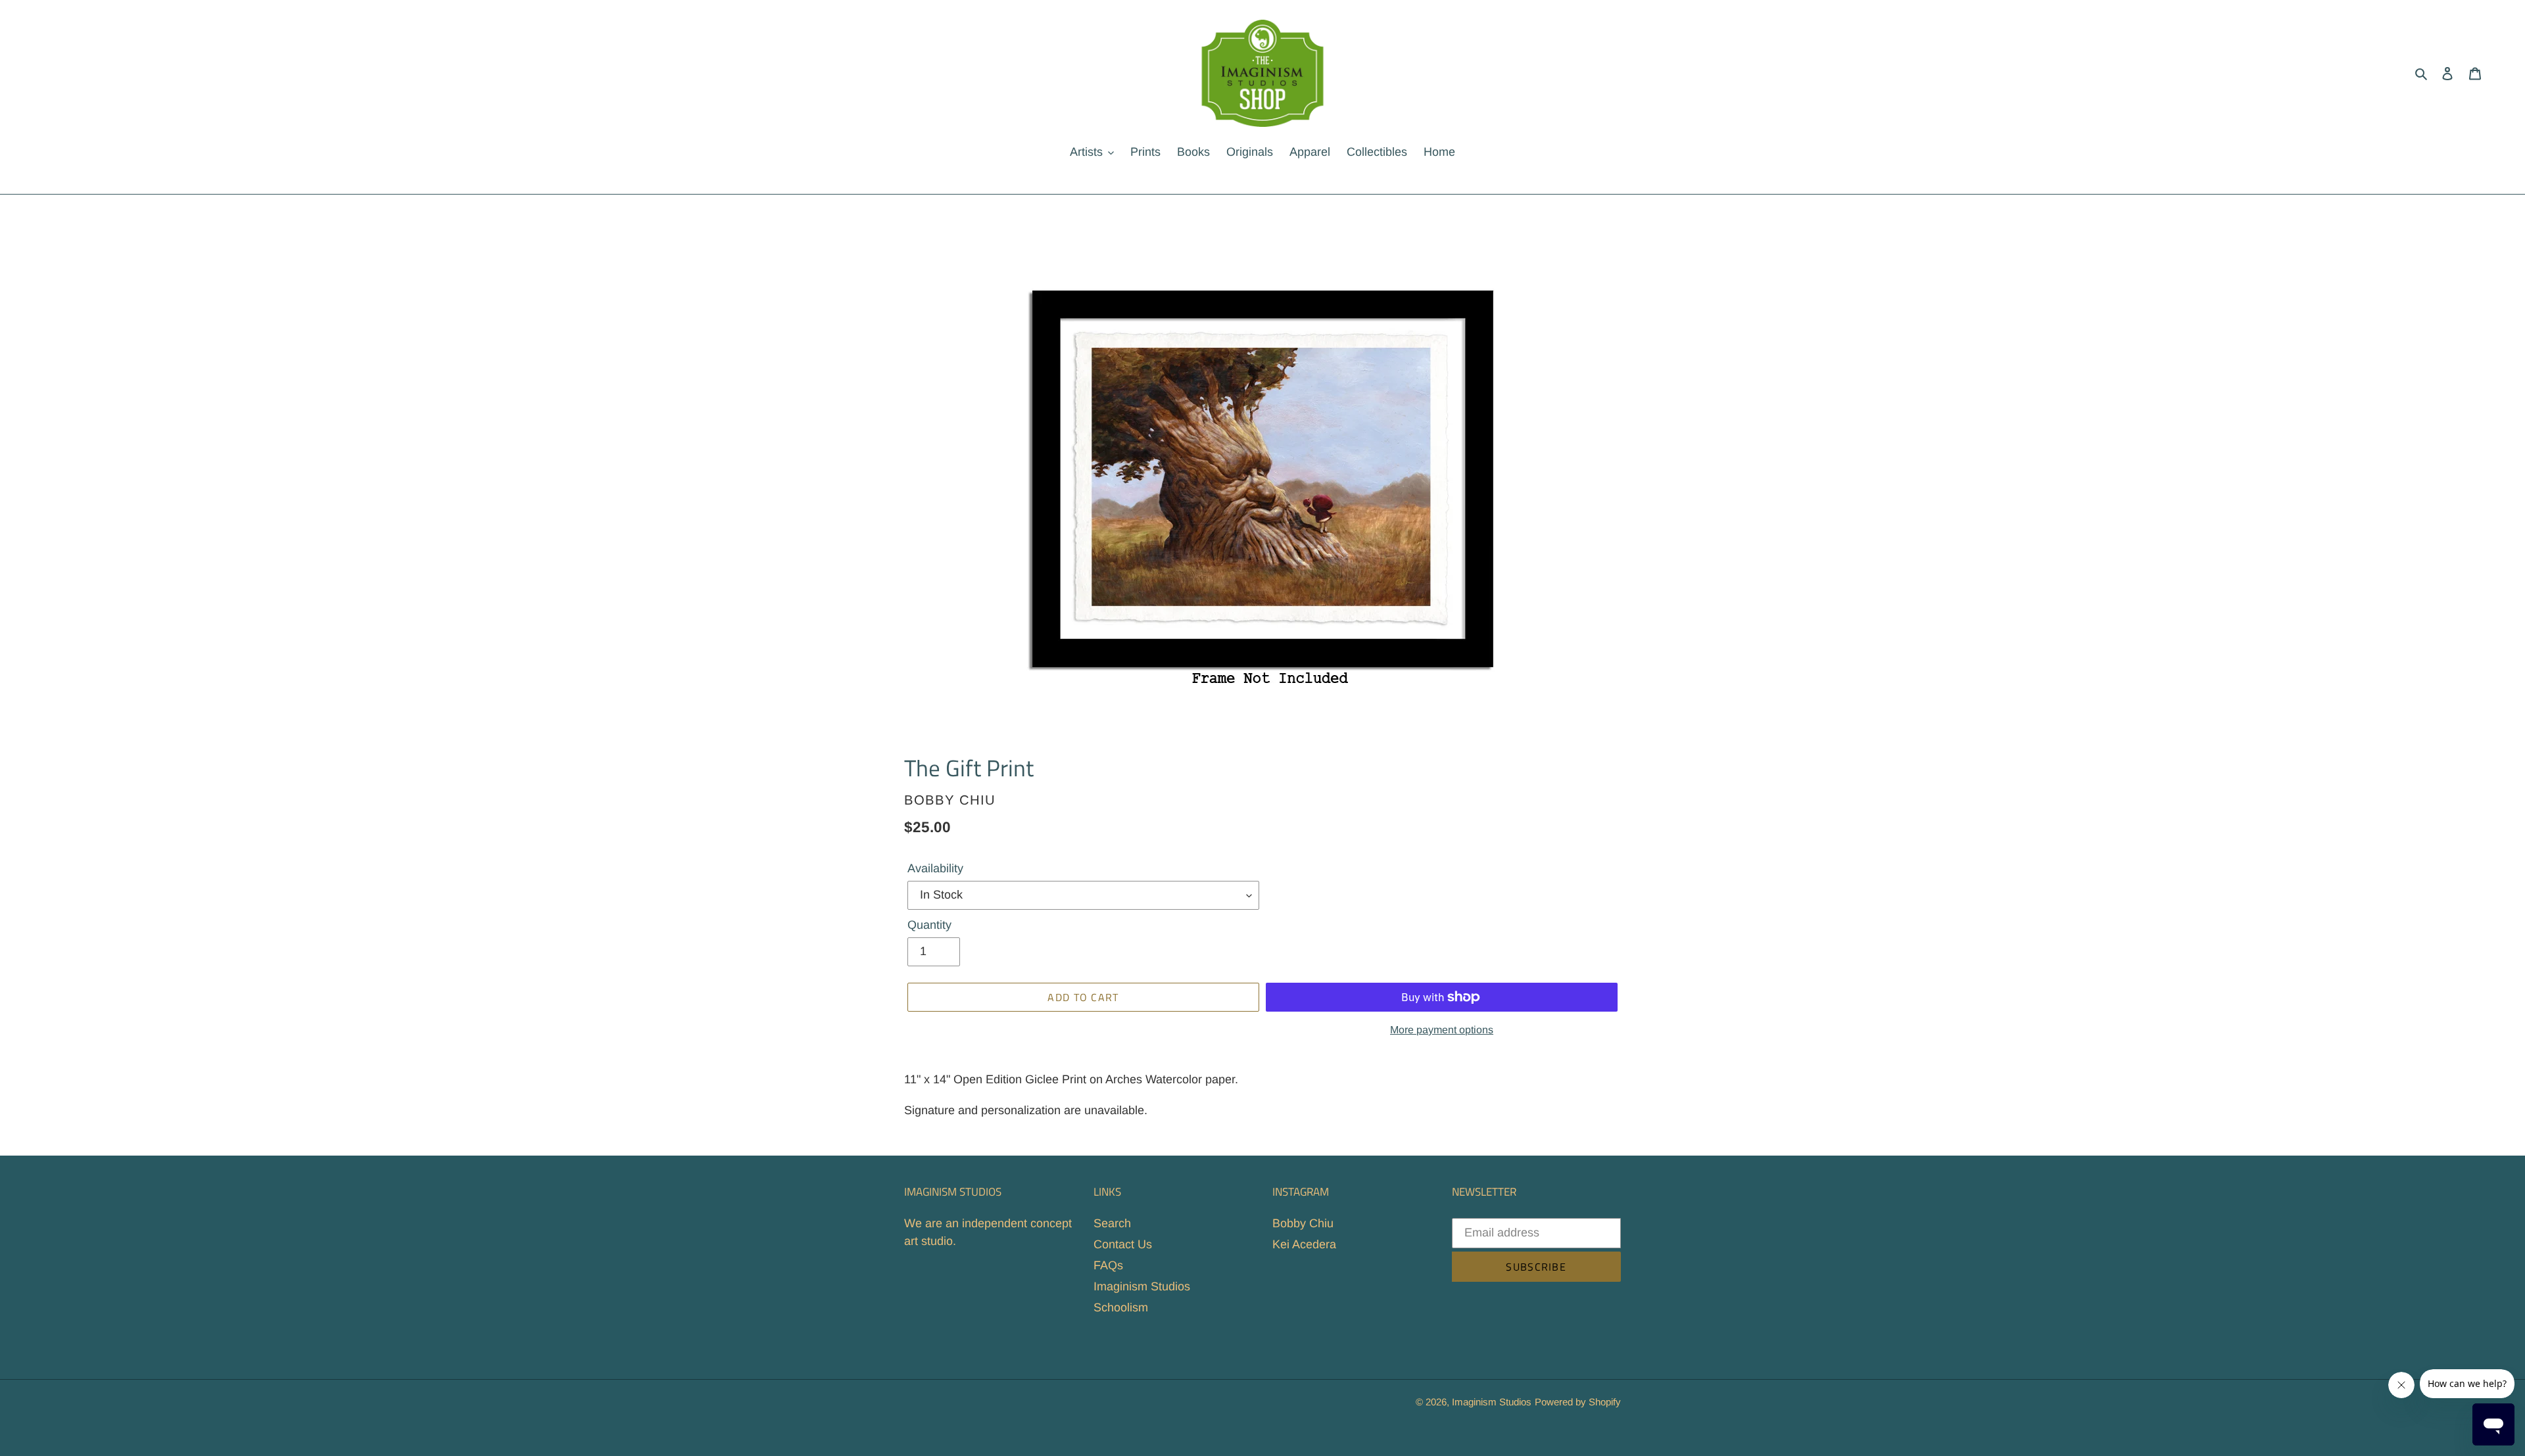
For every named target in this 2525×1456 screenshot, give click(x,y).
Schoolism (1121, 1307)
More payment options (1442, 1030)
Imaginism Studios (1142, 1286)
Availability (935, 868)
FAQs (1108, 1265)
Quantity (929, 925)
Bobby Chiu (1303, 1223)
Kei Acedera (1304, 1244)
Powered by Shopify (1578, 1402)
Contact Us (1123, 1244)
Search (1112, 1223)
